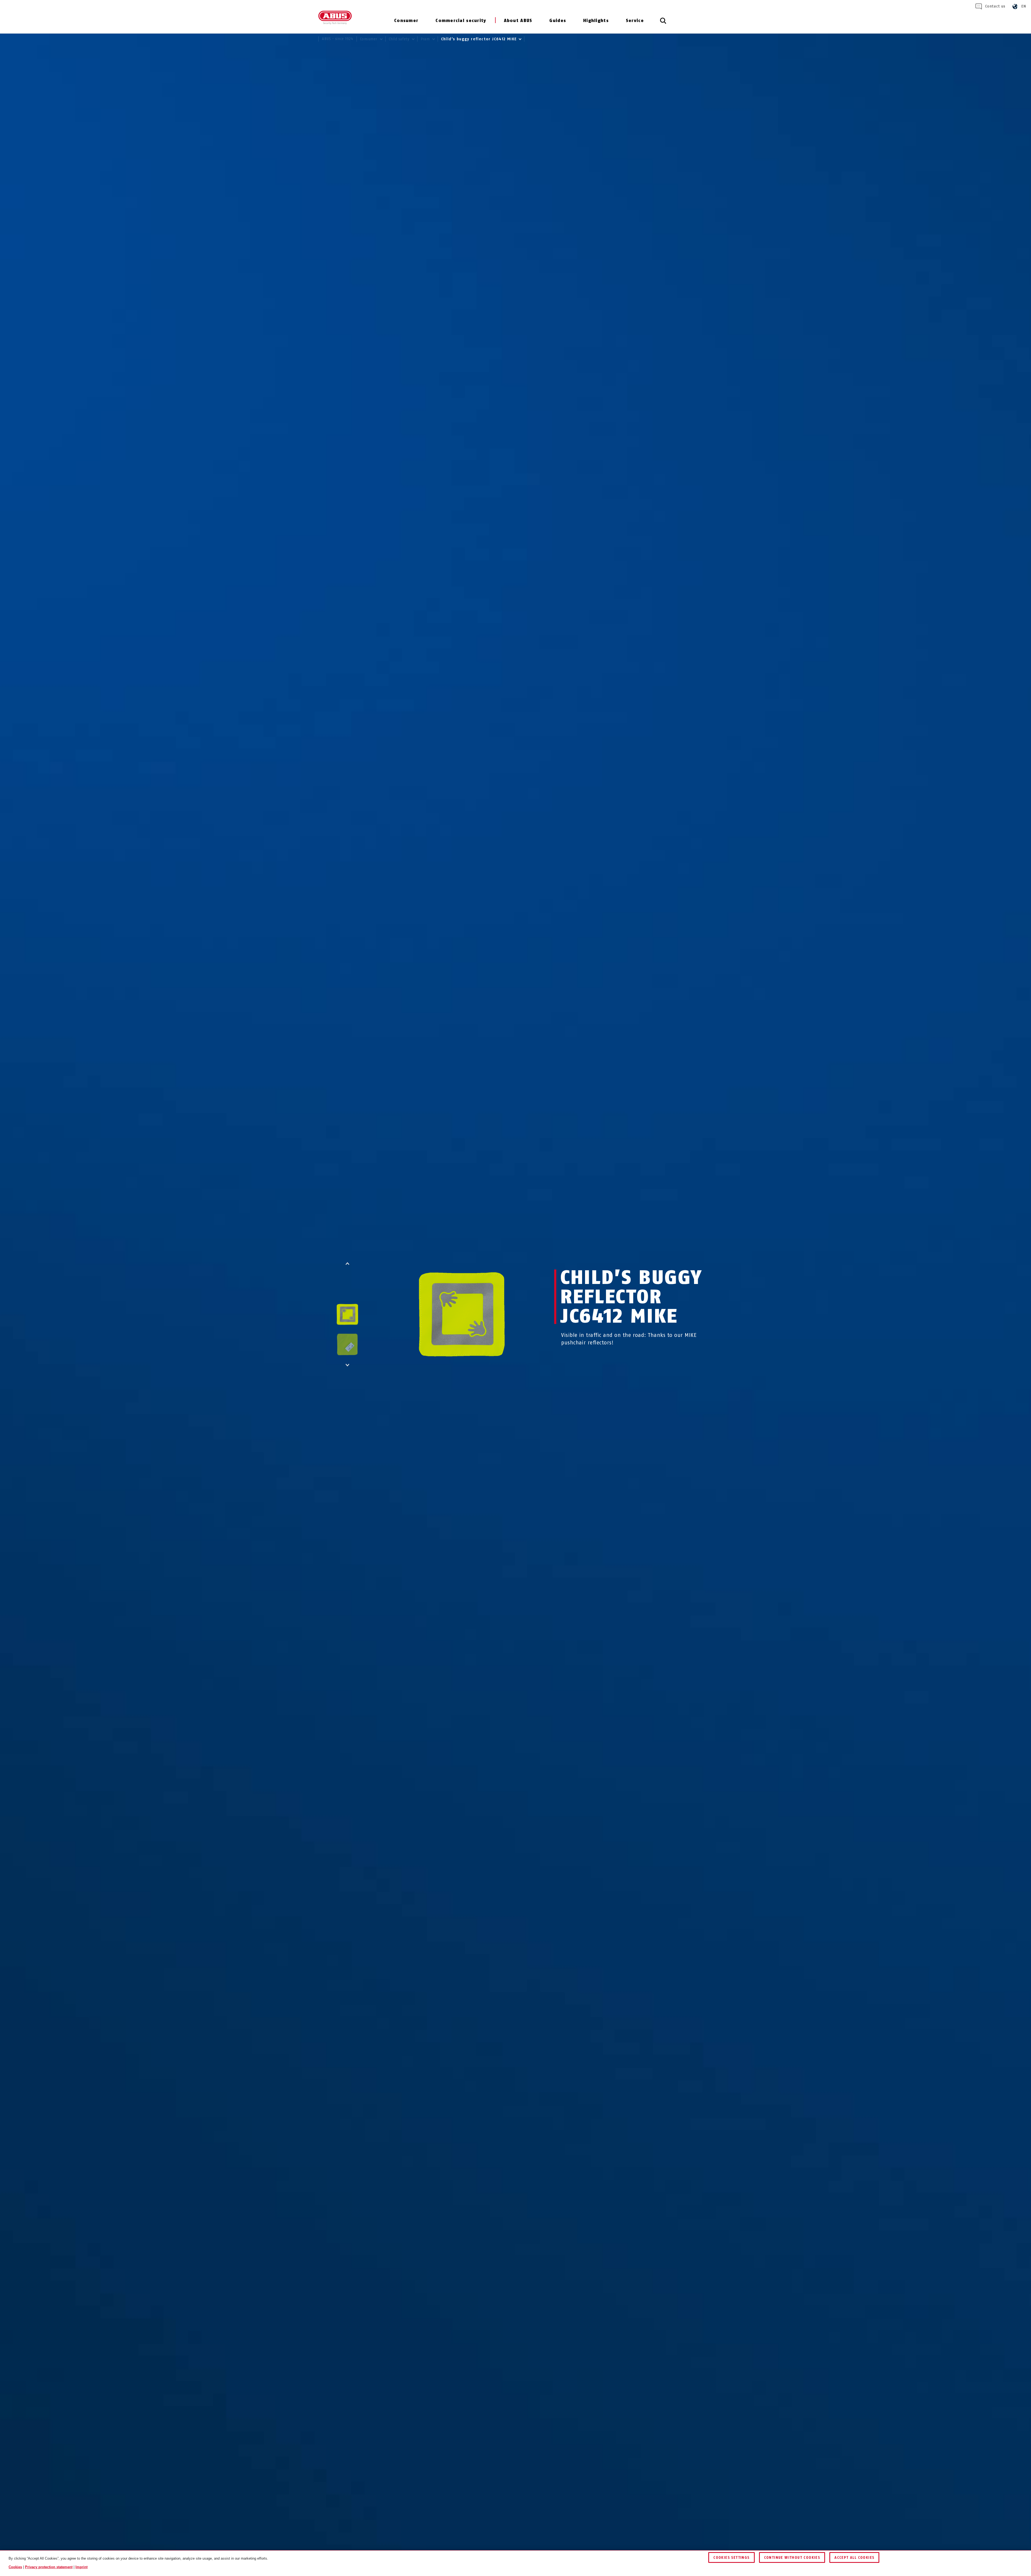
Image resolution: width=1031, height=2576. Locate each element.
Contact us (995, 6)
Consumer (406, 21)
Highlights (596, 21)
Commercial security (461, 21)
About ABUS (518, 21)
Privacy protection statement (49, 2567)
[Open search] (663, 24)
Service (635, 21)
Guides (558, 21)
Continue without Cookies (792, 2558)
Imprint (81, 2567)
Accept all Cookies (854, 2558)
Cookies (15, 2567)
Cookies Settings (731, 2558)
